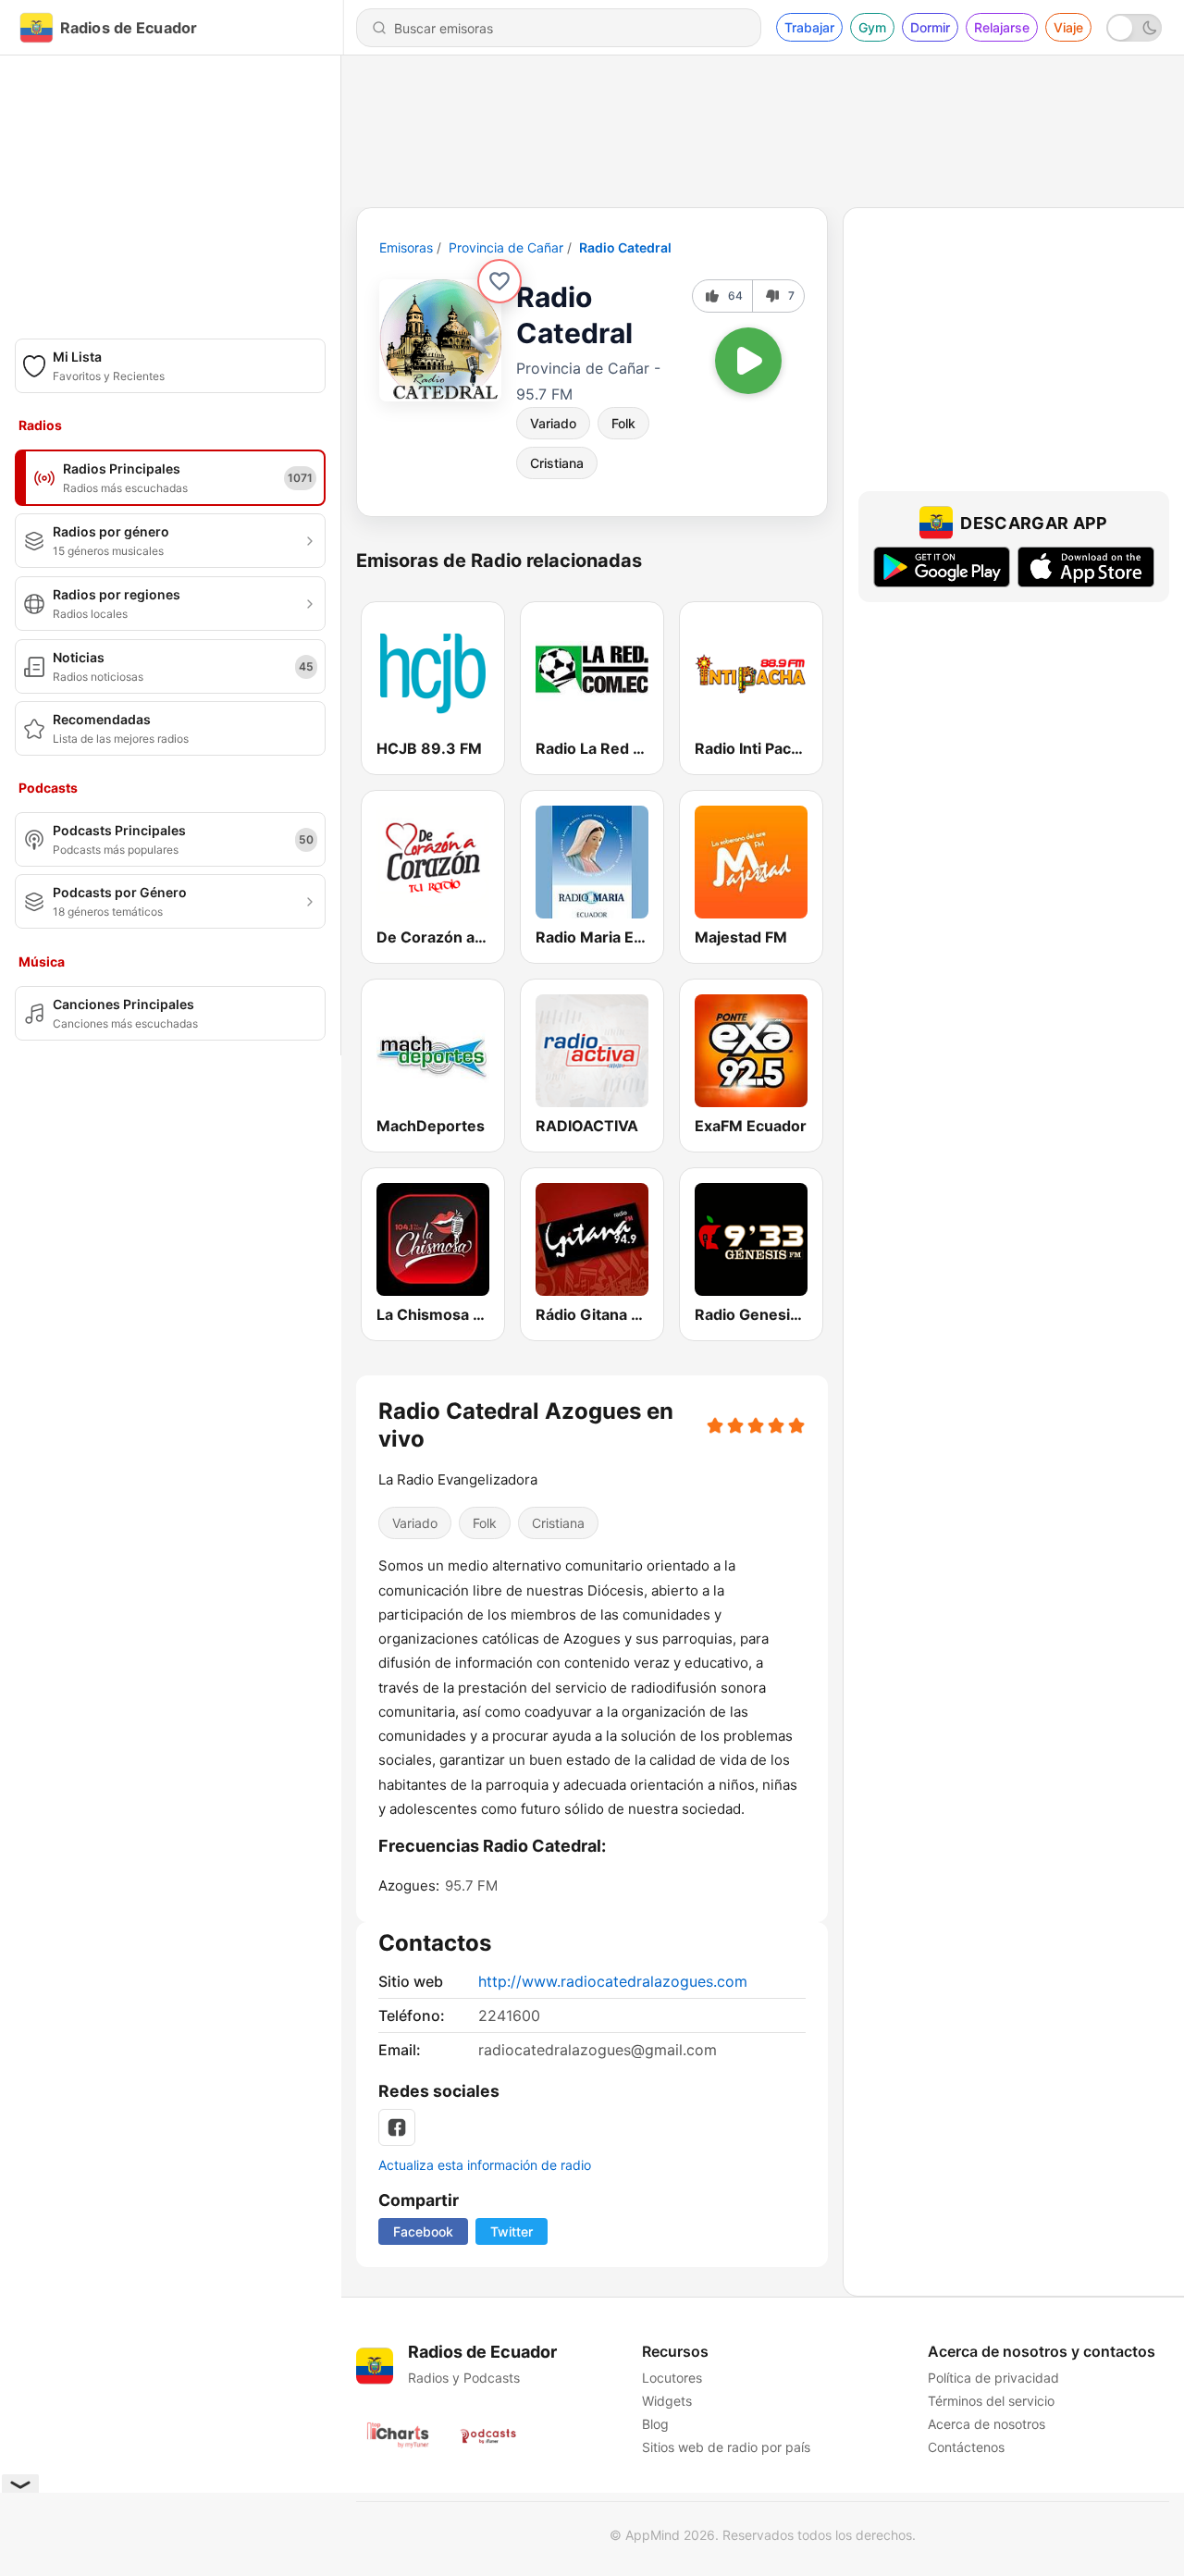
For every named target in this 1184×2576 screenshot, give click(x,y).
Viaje (1068, 27)
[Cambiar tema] (1134, 28)
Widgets (667, 2401)
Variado (553, 423)
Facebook (423, 2231)
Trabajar (809, 27)
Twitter (512, 2231)
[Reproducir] (748, 361)
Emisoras (406, 247)
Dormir (930, 27)
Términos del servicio (991, 2401)
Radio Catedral (625, 247)
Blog (655, 2424)
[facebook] (397, 2127)
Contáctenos (966, 2447)
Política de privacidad (993, 2378)
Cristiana (557, 463)
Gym (872, 27)
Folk (623, 423)
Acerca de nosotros (987, 2424)
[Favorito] (499, 281)
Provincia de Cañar (506, 247)
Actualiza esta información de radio (485, 2165)
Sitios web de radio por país (726, 2447)
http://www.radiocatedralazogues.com (613, 1981)
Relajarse (1002, 27)
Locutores (672, 2378)
